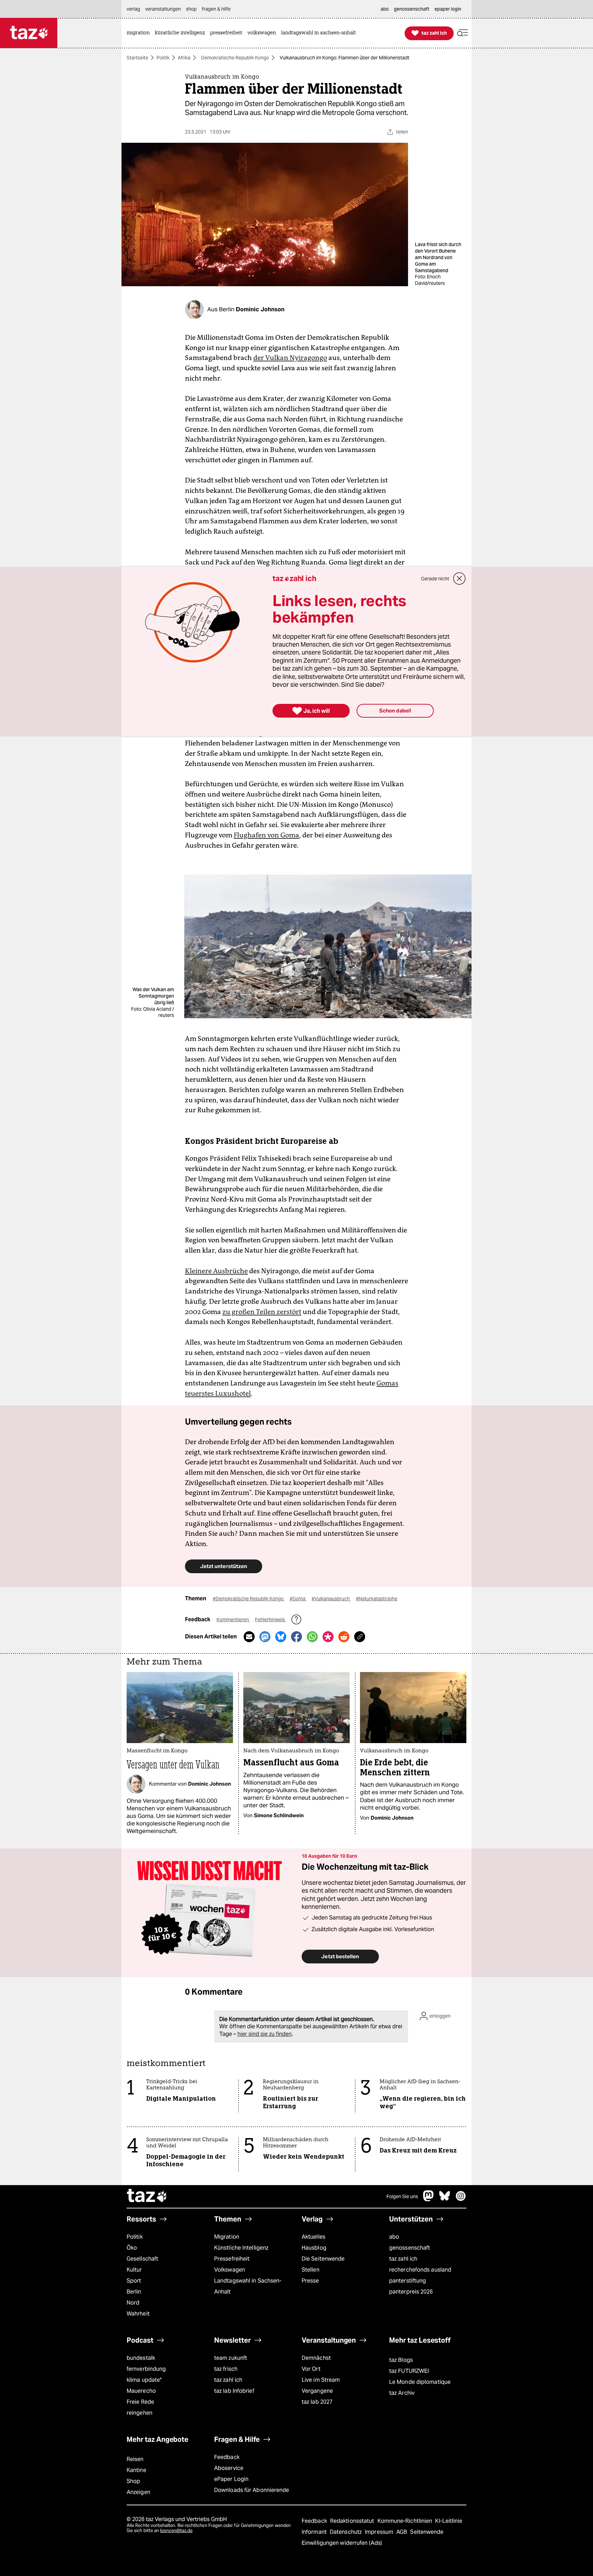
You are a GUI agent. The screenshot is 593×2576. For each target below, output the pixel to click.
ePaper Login (231, 2479)
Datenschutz (346, 2532)
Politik (163, 58)
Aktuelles (313, 2237)
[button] (463, 33)
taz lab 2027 (317, 2402)
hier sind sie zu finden (265, 2034)
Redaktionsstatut (353, 2521)
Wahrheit (138, 2314)
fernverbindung (146, 2369)
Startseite (137, 58)
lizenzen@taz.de (176, 2531)
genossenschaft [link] (412, 9)
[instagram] (461, 2199)
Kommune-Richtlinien (406, 2521)
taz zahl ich (403, 2259)
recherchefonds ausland (420, 2270)
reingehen (139, 2413)
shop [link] (191, 9)
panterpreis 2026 (411, 2292)
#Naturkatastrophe (377, 1599)
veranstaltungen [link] (163, 9)
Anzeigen (138, 2492)
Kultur (134, 2270)
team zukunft (231, 2358)
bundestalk (141, 2358)
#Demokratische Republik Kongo (249, 1599)
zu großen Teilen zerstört (262, 1312)
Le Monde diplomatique (420, 2382)
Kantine (136, 2470)
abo (394, 2237)
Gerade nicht (435, 579)
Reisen (135, 2459)
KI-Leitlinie (449, 2521)
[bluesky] (445, 2199)
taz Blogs (401, 2360)
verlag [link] (133, 9)
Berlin (134, 2292)
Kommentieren (233, 1620)
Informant (315, 2532)
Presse (310, 2281)
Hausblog (314, 2248)
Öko (132, 2248)
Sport (134, 2281)
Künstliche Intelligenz (241, 2248)
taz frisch (226, 2369)
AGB (402, 2532)
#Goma (298, 1599)
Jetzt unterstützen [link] (224, 1566)
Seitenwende (427, 2532)
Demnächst (316, 2358)
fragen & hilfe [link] (216, 9)
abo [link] (385, 9)
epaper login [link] (448, 9)
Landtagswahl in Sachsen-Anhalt (248, 2286)
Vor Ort (311, 2369)
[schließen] (460, 579)
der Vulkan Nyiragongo (290, 358)
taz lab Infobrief (234, 2391)
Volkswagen (230, 2270)
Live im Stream (321, 2380)
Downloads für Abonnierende (252, 2490)
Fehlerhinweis (270, 1620)
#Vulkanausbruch (331, 1599)
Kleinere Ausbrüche (216, 1271)
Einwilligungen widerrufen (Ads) (342, 2543)
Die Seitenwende (323, 2259)
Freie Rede (140, 2402)
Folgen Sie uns (402, 2196)
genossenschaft (410, 2248)
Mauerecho (141, 2391)
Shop (133, 2481)
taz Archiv (402, 2393)
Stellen (311, 2270)
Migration (227, 2237)
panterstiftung (408, 2281)
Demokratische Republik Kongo (235, 58)
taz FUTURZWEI (409, 2371)
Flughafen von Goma (266, 835)
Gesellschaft (142, 2259)
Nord (133, 2303)
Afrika (184, 58)
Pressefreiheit (232, 2259)
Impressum (380, 2532)
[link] (140, 33)
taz (147, 2196)
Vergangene (317, 2391)
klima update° (144, 2380)
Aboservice (229, 2468)
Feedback (227, 2457)
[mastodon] (429, 2199)
